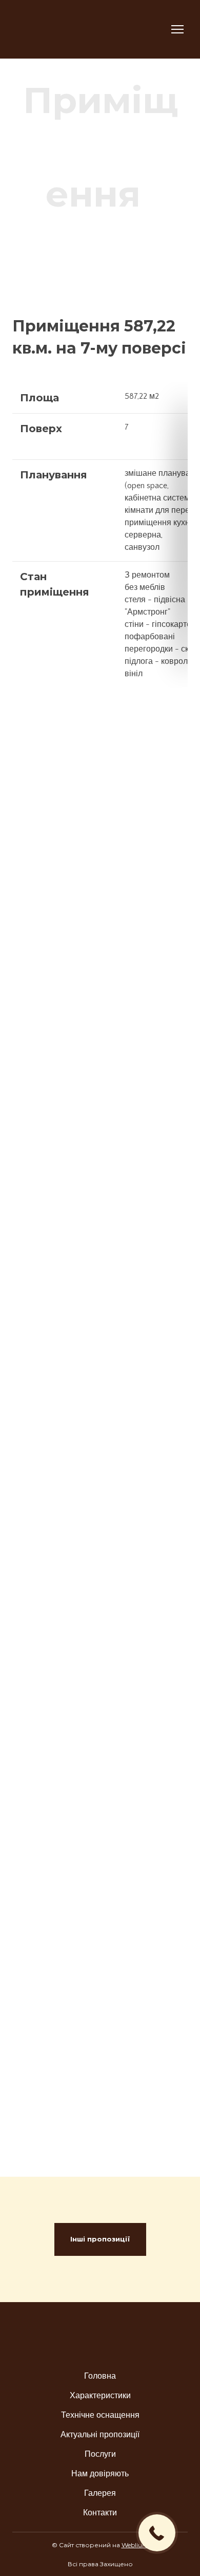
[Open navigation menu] (177, 29)
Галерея (100, 2493)
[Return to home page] (60, 29)
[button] (100, 2239)
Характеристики (100, 2396)
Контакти (100, 2513)
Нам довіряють (100, 2474)
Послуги (100, 2454)
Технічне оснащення (100, 2415)
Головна (100, 2376)
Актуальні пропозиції (100, 2435)
